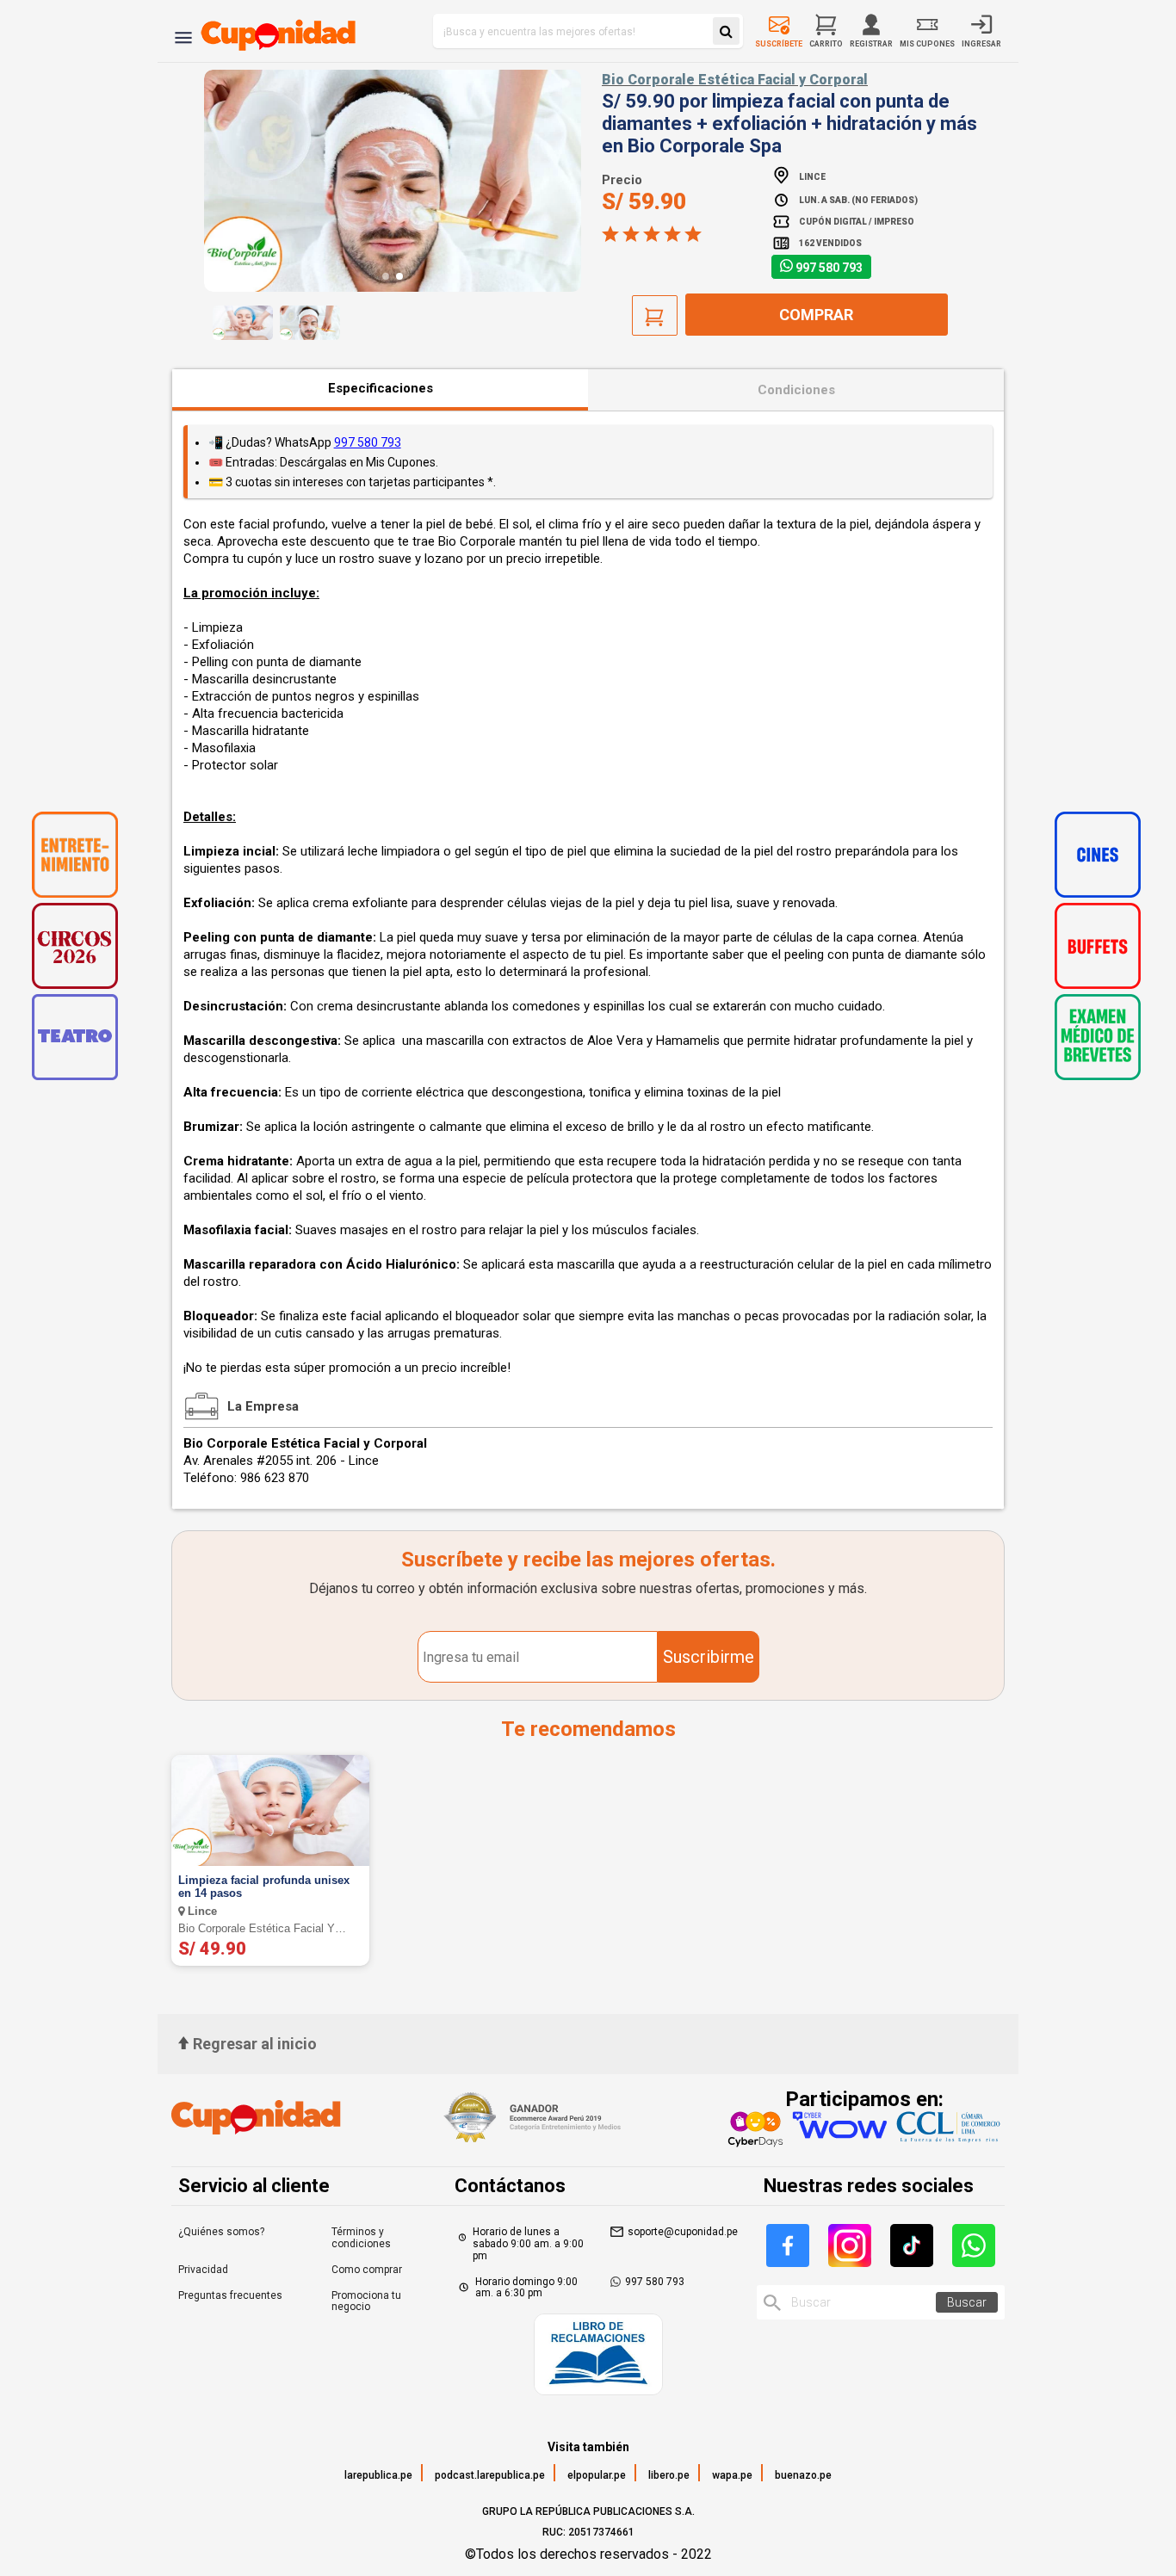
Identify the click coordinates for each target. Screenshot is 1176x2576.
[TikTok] (912, 2246)
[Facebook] (788, 2246)
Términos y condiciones (361, 2238)
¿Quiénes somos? (221, 2232)
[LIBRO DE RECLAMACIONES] (598, 2356)
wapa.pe (732, 2475)
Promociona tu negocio (366, 2301)
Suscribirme (709, 1657)
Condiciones (796, 390)
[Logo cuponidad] (268, 31)
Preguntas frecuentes (230, 2295)
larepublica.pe (378, 2475)
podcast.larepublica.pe (490, 2475)
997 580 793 (829, 268)
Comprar (816, 315)
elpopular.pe (597, 2475)
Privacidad (203, 2270)
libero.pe (669, 2475)
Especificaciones (381, 388)
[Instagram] (850, 2246)
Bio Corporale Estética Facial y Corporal (735, 80)
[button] (386, 276)
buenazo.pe (803, 2475)
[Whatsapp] (974, 2246)
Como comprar (367, 2270)
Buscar (967, 2302)
